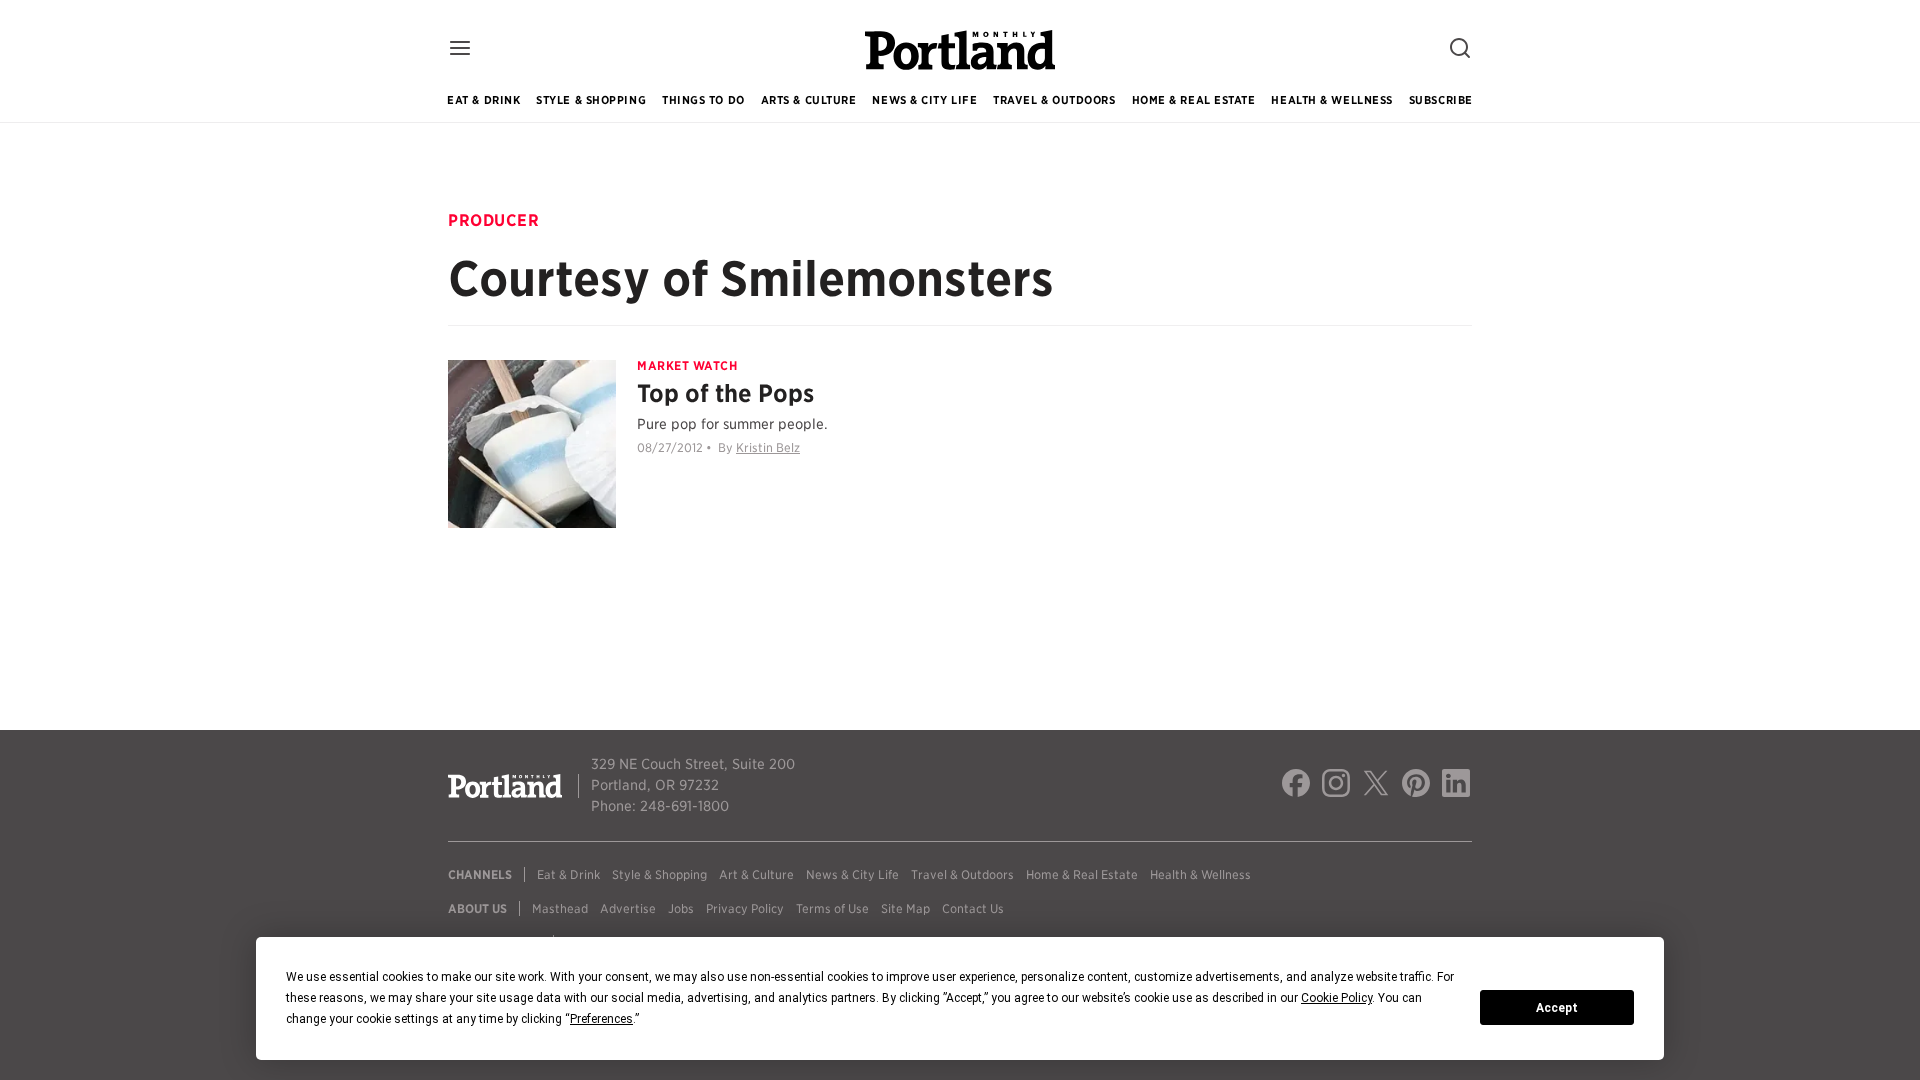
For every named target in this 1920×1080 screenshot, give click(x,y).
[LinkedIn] (1456, 786)
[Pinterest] (1416, 786)
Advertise (628, 908)
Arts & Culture (809, 100)
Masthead (560, 908)
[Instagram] (1336, 786)
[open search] (1460, 49)
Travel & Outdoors (1054, 100)
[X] (1376, 786)
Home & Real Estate (1194, 100)
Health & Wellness (1331, 100)
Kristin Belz (768, 447)
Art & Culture (756, 874)
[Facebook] (1296, 786)
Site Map (905, 908)
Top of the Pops (725, 393)
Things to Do (703, 100)
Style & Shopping (591, 100)
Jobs (681, 908)
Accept (1557, 1008)
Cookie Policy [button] (1336, 998)
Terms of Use (832, 908)
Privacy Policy (745, 908)
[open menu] (460, 49)
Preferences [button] (601, 1019)
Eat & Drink (483, 100)
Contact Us (973, 908)
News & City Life (924, 100)
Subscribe (1441, 100)
